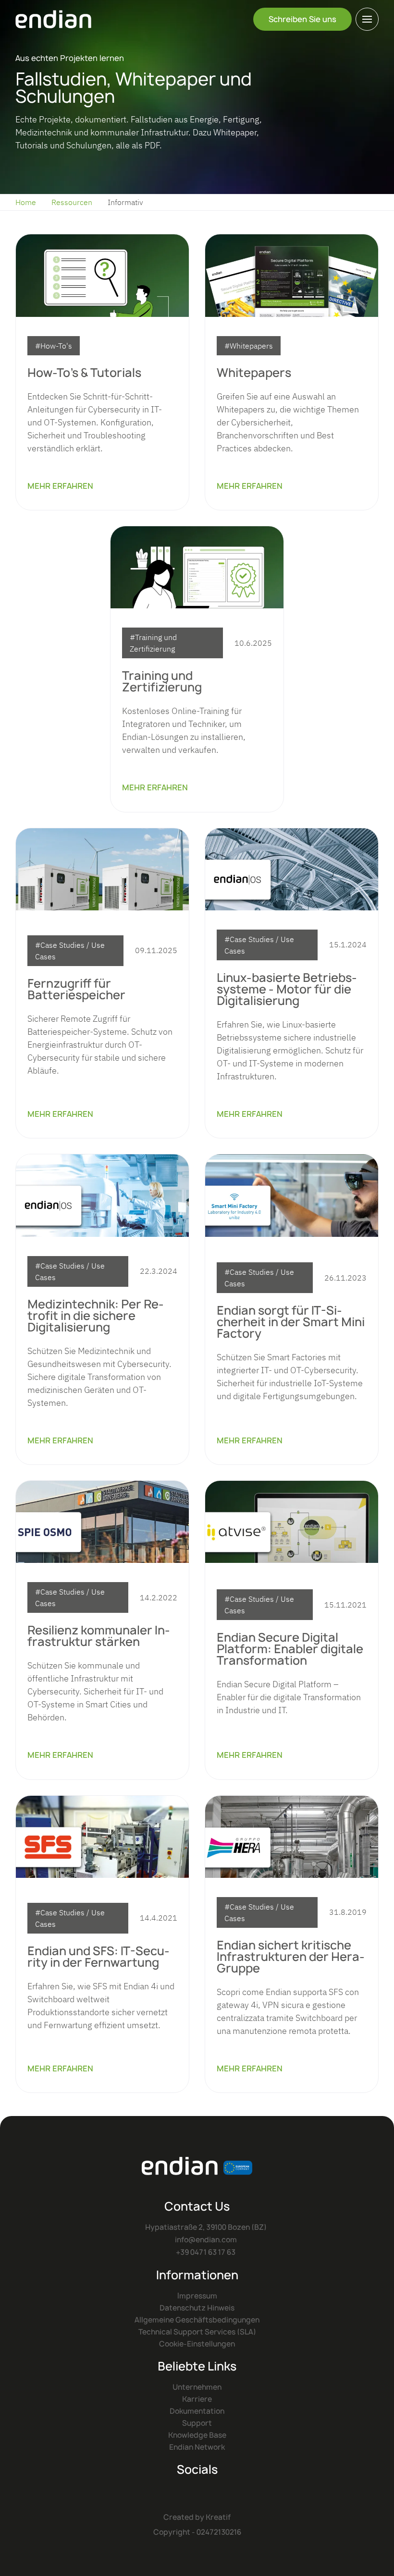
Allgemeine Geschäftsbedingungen (197, 2320)
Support (197, 2423)
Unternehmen (197, 2387)
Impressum (197, 2296)
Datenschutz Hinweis (197, 2308)
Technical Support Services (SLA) (197, 2332)
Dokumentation (197, 2411)
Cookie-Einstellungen (197, 2344)
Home (26, 202)
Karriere (197, 2399)
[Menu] (367, 19)
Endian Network (197, 2447)
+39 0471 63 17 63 (206, 2252)
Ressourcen (72, 202)
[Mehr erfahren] (102, 275)
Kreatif (218, 2517)
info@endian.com (206, 2240)
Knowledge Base (197, 2435)
